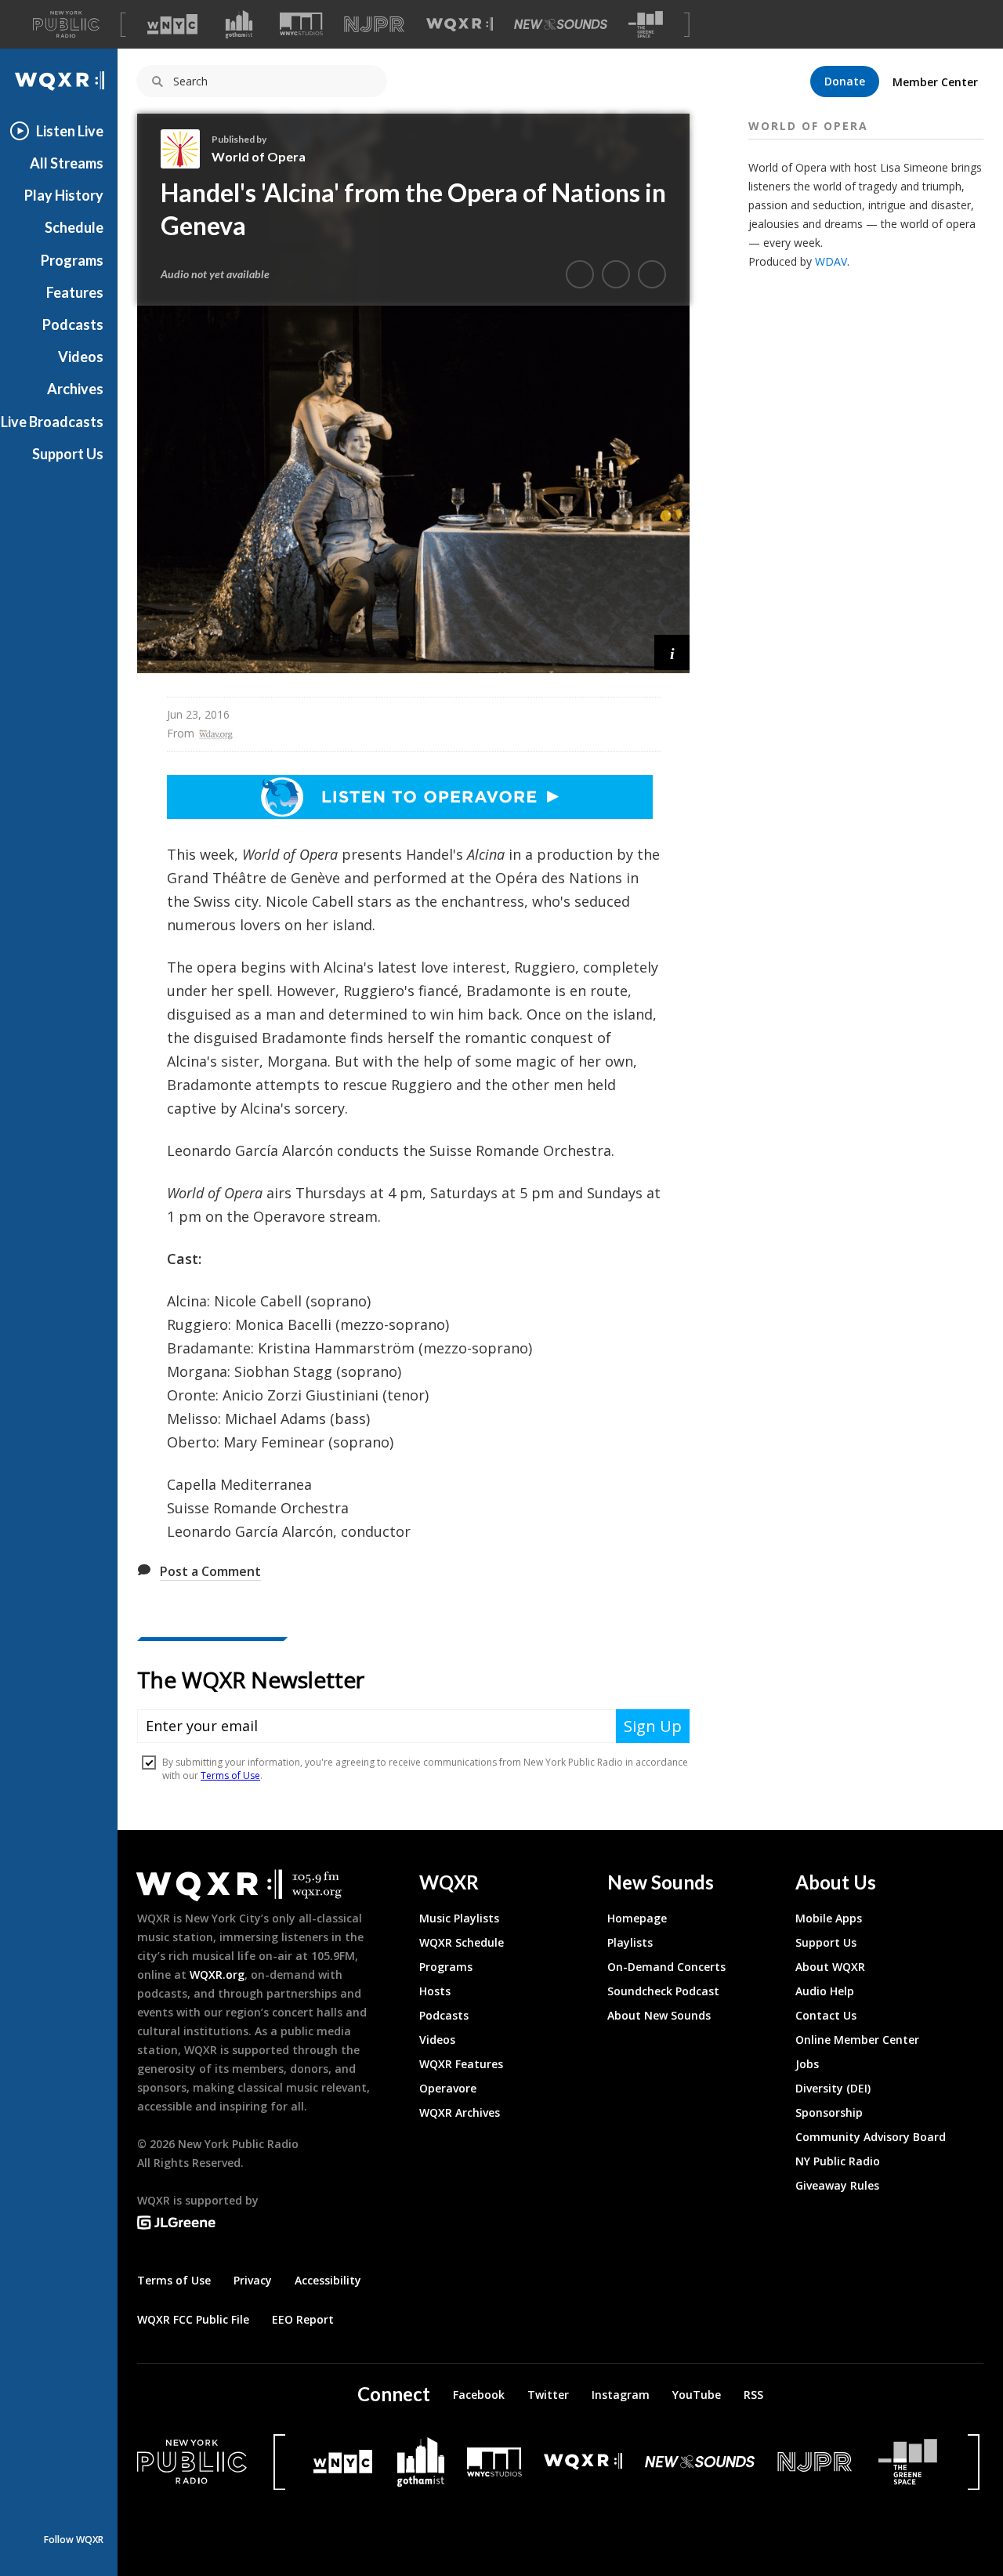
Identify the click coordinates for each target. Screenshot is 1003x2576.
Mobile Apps (829, 1918)
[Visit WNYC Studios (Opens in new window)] (301, 24)
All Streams (67, 163)
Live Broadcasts (52, 422)
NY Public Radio (838, 2161)
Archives (75, 389)
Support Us (68, 454)
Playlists (630, 1942)
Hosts (435, 1991)
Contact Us (826, 2015)
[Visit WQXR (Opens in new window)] (460, 25)
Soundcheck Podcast (663, 1991)
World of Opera (259, 156)
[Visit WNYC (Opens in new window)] (172, 24)
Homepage (637, 1918)
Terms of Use (174, 2280)
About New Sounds (659, 2015)
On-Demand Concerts (666, 1967)
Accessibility (328, 2280)
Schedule (74, 227)
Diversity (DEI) (833, 2088)
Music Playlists (459, 1918)
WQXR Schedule (462, 1942)
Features (75, 292)
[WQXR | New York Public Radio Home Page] (59, 81)
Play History (64, 195)
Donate (845, 81)
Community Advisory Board (871, 2137)
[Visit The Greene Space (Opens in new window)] (646, 25)
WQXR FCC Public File (193, 2319)
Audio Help (825, 1991)
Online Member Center (857, 2040)
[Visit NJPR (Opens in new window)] (374, 25)
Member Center (935, 82)
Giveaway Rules (837, 2185)
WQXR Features (461, 2064)
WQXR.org (217, 1975)
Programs (72, 260)
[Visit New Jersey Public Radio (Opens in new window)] (817, 2462)
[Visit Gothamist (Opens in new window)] (239, 24)
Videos (81, 357)
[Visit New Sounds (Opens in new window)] (561, 24)
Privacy (253, 2280)
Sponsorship (829, 2112)
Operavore (448, 2088)
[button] (672, 652)
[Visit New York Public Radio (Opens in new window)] (192, 2462)
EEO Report (303, 2319)
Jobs (807, 2064)
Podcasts (73, 324)
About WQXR (830, 1967)
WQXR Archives (460, 2112)
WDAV (831, 261)
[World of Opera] (186, 149)
